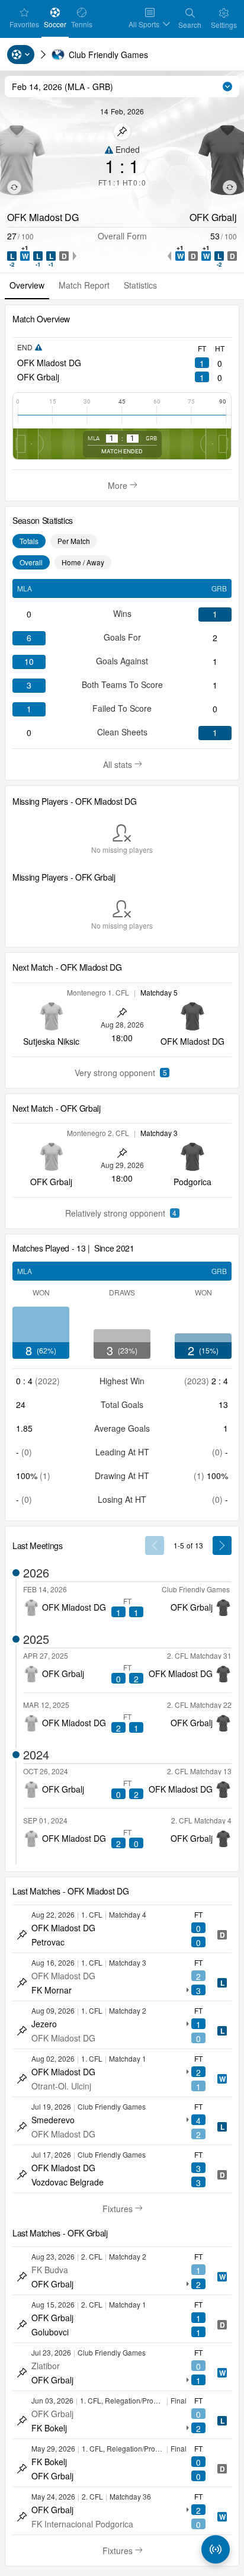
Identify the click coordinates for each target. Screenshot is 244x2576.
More (125, 485)
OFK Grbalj (38, 377)
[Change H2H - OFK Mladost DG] (14, 187)
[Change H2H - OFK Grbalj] (230, 187)
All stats (127, 764)
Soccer (56, 24)
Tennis (83, 24)
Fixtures (127, 2209)
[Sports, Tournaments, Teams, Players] (21, 55)
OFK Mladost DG (49, 363)
